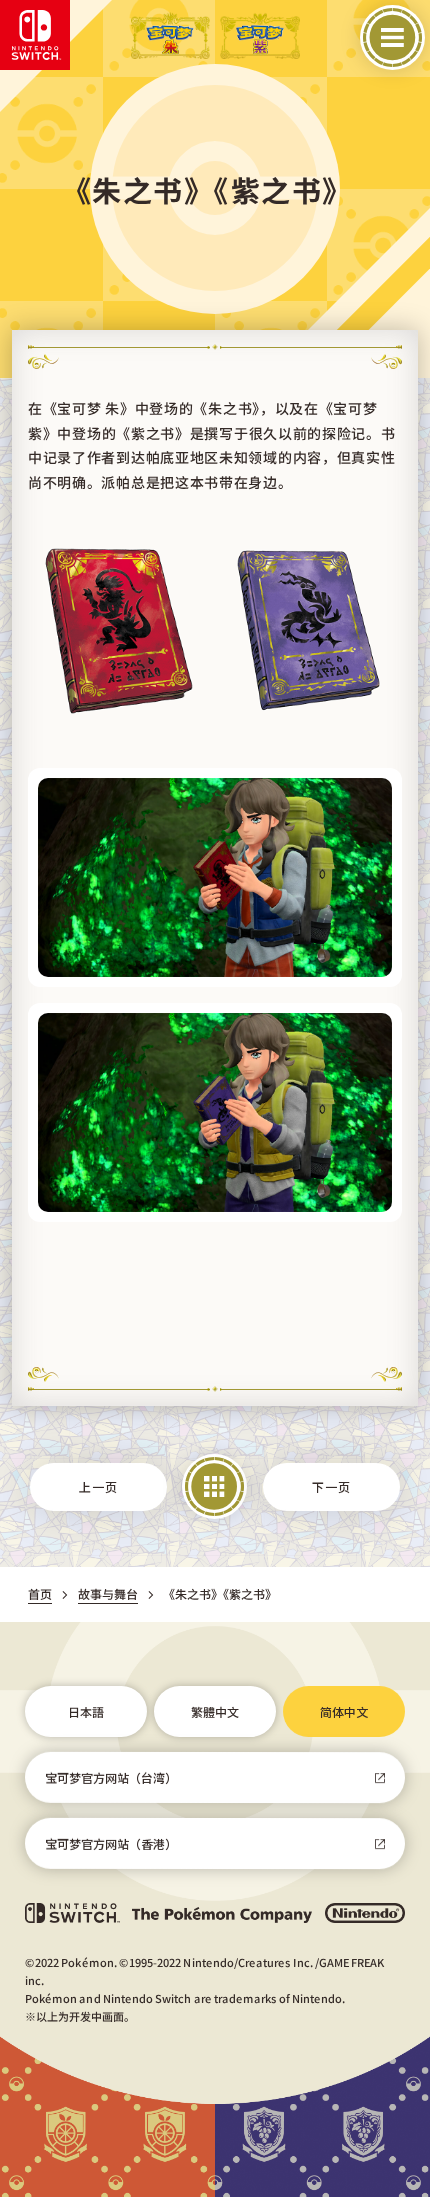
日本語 (86, 1711)
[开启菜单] (392, 37)
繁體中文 (215, 1711)
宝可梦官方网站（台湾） (111, 1777)
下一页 (332, 1486)
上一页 (98, 1486)
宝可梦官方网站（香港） (111, 1843)
